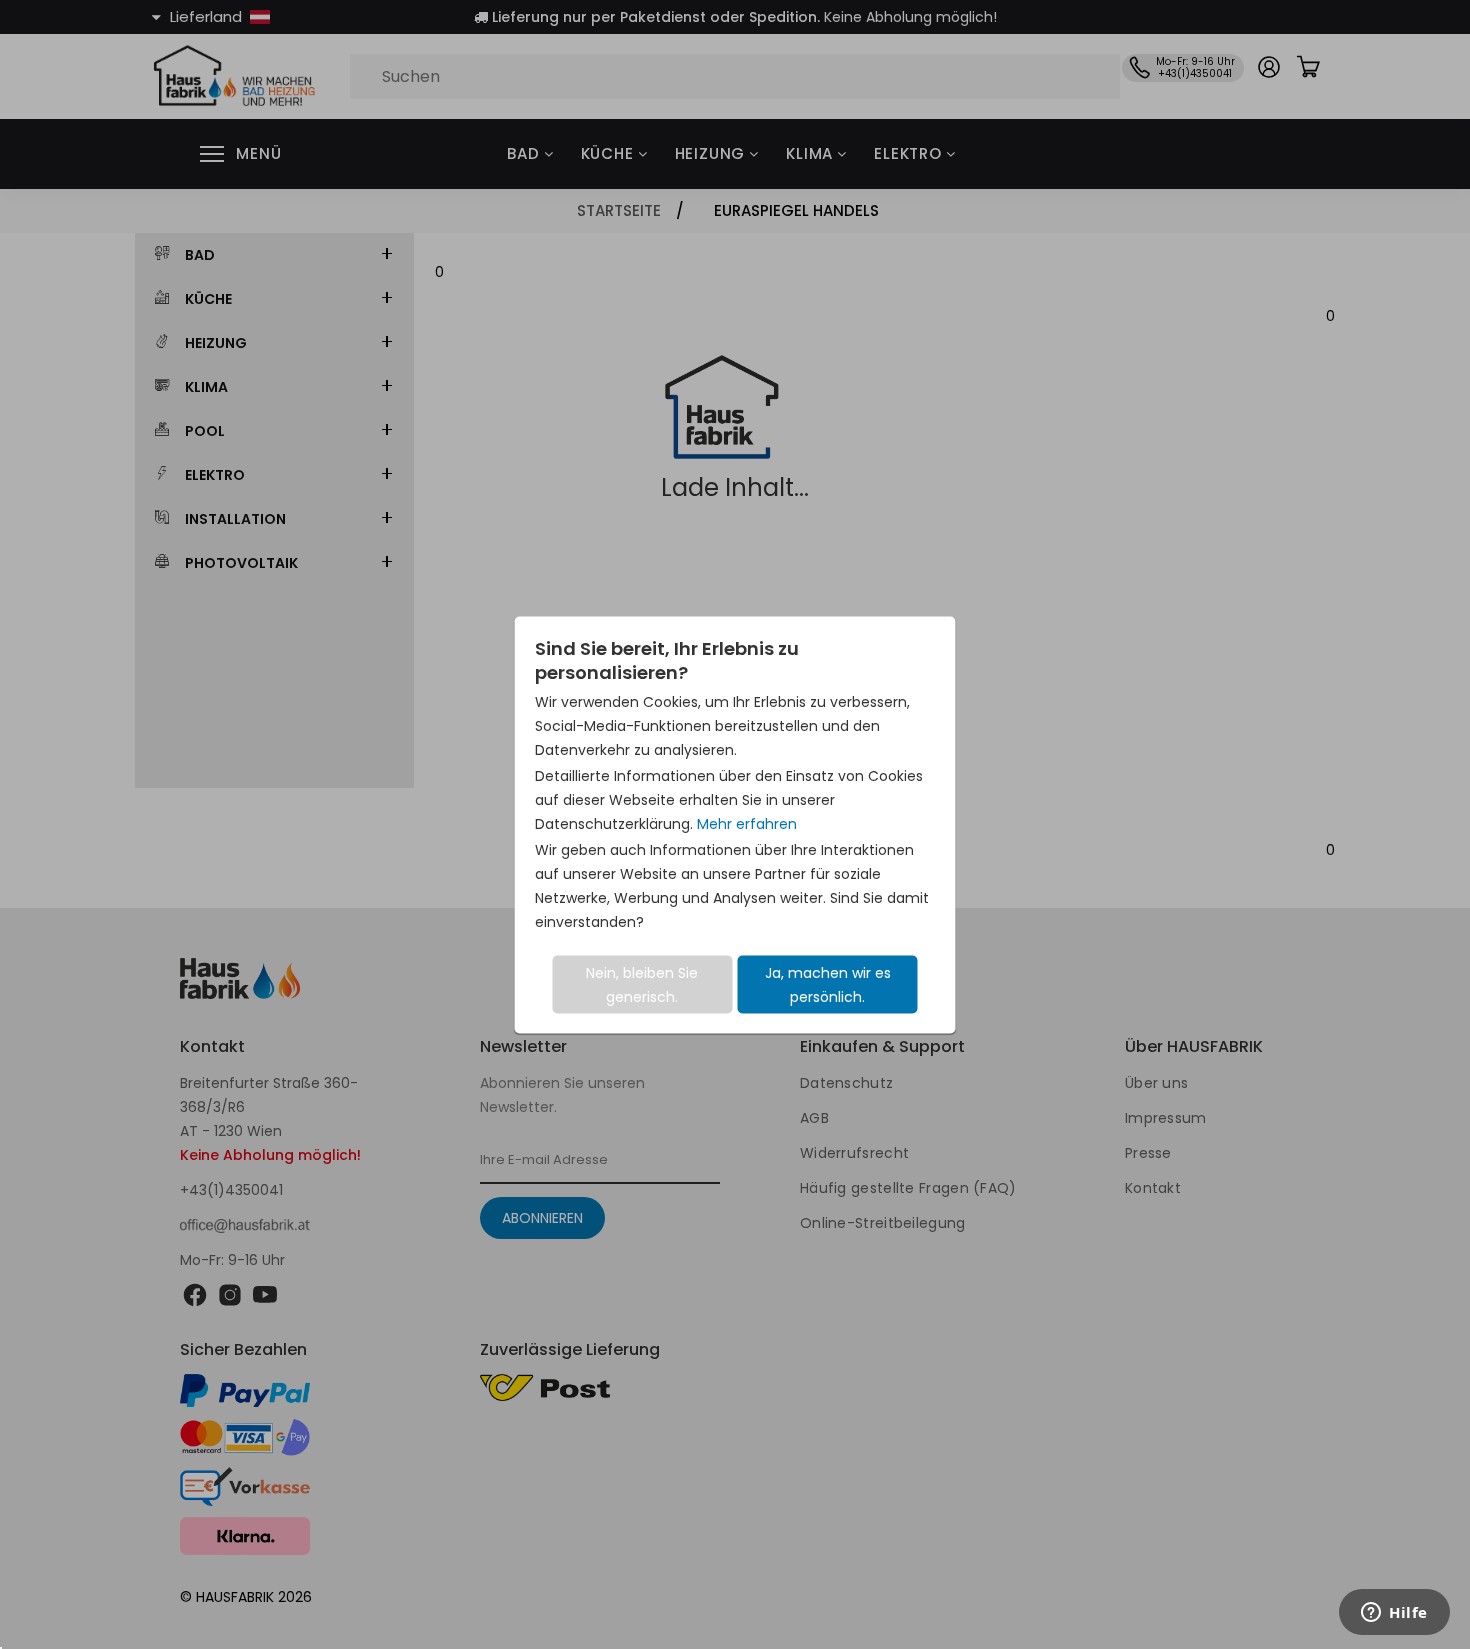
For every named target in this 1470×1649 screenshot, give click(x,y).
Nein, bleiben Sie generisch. (642, 984)
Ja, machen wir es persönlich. (828, 984)
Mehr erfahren (747, 823)
